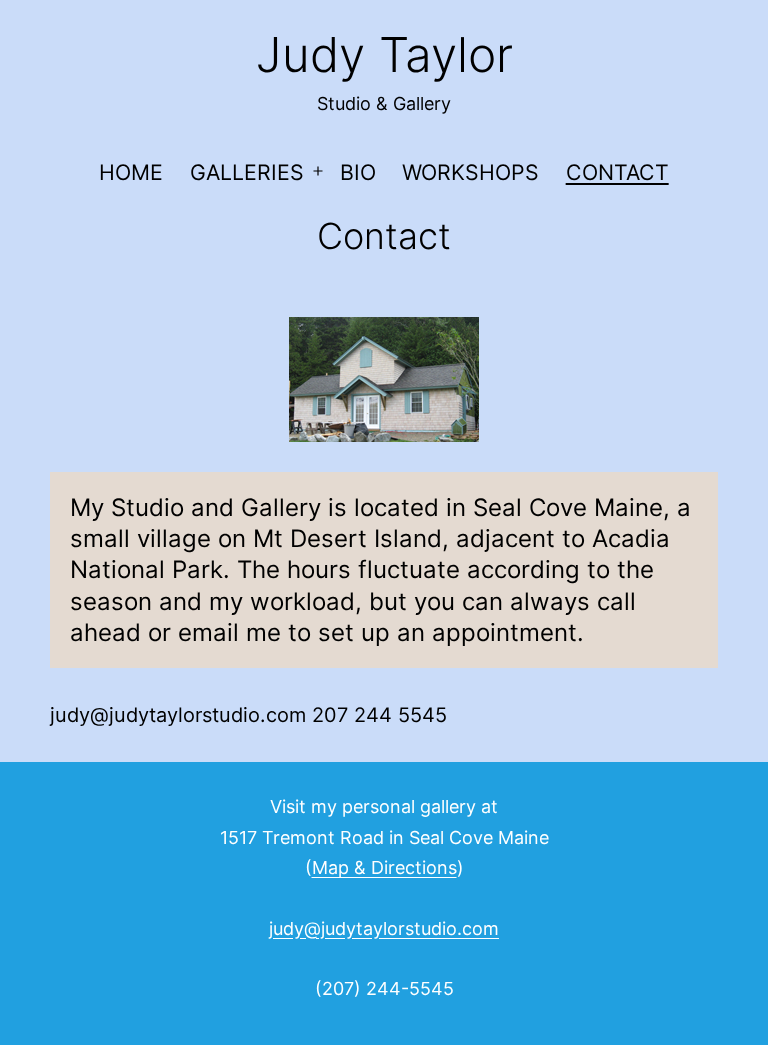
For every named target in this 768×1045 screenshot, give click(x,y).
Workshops (470, 172)
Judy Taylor (384, 54)
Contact (617, 172)
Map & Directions (384, 867)
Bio (358, 172)
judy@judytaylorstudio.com (384, 928)
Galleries (247, 172)
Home (131, 172)
